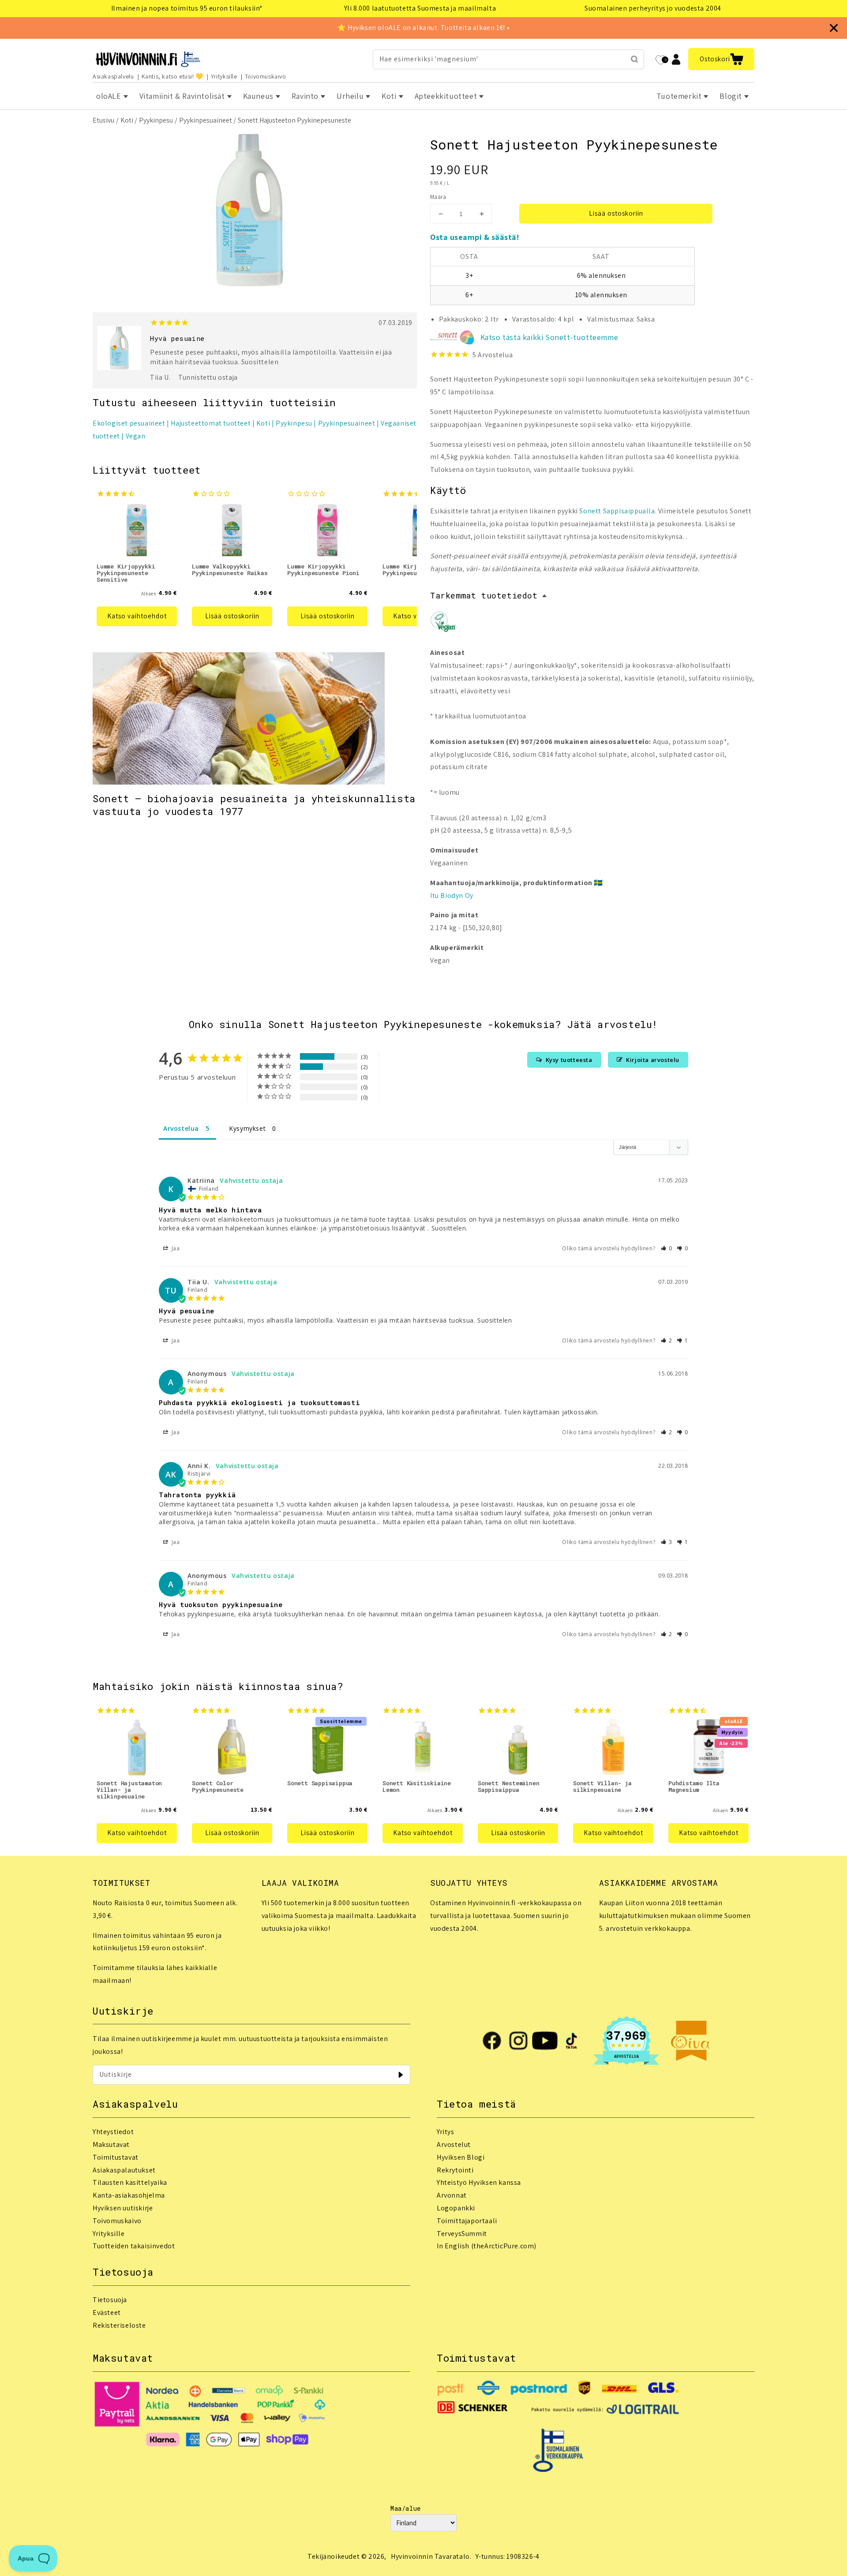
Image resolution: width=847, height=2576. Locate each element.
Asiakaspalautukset (124, 2170)
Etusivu (103, 120)
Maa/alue (406, 2508)
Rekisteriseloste (119, 2325)
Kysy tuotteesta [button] (569, 1060)
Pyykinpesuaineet (206, 120)
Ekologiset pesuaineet (129, 423)
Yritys (446, 2132)
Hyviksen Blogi (461, 2157)
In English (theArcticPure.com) (487, 2246)
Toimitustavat (116, 2157)
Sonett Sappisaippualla (617, 511)
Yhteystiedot (113, 2132)
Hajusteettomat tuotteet (211, 423)
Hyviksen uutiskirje (123, 2208)
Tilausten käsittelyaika (130, 2182)
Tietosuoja (110, 2300)
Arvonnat (452, 2195)
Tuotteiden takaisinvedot (134, 2246)
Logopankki (456, 2208)
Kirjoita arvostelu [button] (653, 1060)
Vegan (136, 436)
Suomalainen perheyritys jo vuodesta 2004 (653, 8)
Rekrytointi (455, 2170)
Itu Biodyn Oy (452, 895)
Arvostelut (454, 2144)
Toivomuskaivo (266, 76)
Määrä (438, 197)
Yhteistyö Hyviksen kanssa (479, 2182)
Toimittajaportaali (467, 2221)
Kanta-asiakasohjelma (129, 2195)
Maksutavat (111, 2144)
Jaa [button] (175, 1248)
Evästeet (107, 2312)
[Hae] (634, 59)
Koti (127, 120)
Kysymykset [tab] (247, 1128)
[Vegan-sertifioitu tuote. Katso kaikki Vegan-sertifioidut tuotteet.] (443, 624)
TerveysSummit (462, 2234)
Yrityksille (224, 76)
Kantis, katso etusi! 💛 (172, 76)
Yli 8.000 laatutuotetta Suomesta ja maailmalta (420, 8)
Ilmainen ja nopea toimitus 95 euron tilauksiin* (187, 8)
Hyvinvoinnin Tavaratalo (430, 2556)
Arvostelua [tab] (181, 1128)
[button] (721, 59)
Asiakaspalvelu (113, 76)
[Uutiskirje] (401, 2075)
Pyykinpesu (156, 120)
